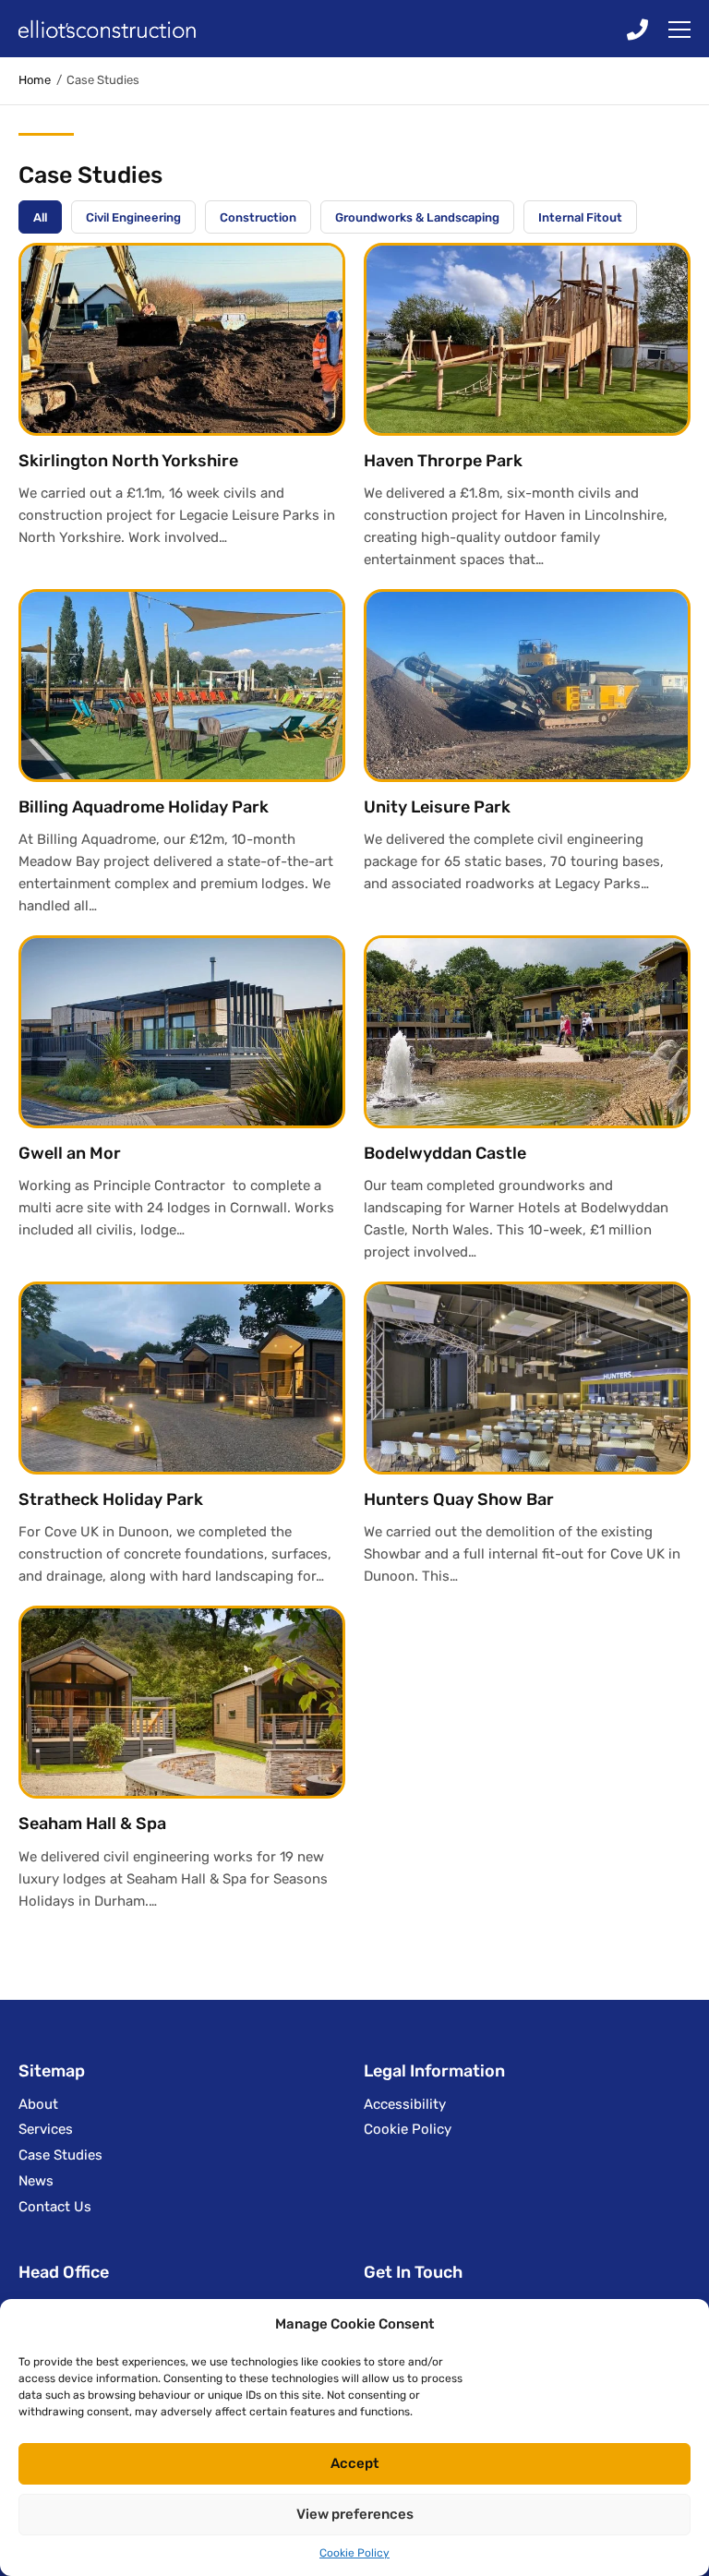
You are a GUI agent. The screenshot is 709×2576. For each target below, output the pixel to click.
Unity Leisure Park (437, 807)
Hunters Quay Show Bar (459, 1499)
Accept (354, 2463)
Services (46, 2129)
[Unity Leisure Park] (527, 686)
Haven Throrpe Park (443, 461)
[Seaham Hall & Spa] (182, 1702)
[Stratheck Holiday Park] (182, 1378)
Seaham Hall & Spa (92, 1824)
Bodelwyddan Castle (445, 1153)
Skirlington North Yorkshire (128, 461)
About (38, 2104)
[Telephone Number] (637, 29)
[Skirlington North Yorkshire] (182, 339)
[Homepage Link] (134, 29)
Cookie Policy (354, 2553)
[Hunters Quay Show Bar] (527, 1378)
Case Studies (60, 2155)
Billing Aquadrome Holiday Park (144, 807)
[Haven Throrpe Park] (527, 339)
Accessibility (405, 2104)
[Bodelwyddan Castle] (527, 1032)
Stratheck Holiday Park (111, 1499)
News (36, 2181)
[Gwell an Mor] (182, 1032)
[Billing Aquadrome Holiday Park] (182, 686)
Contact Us (55, 2207)
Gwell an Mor (70, 1153)
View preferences (355, 2514)
